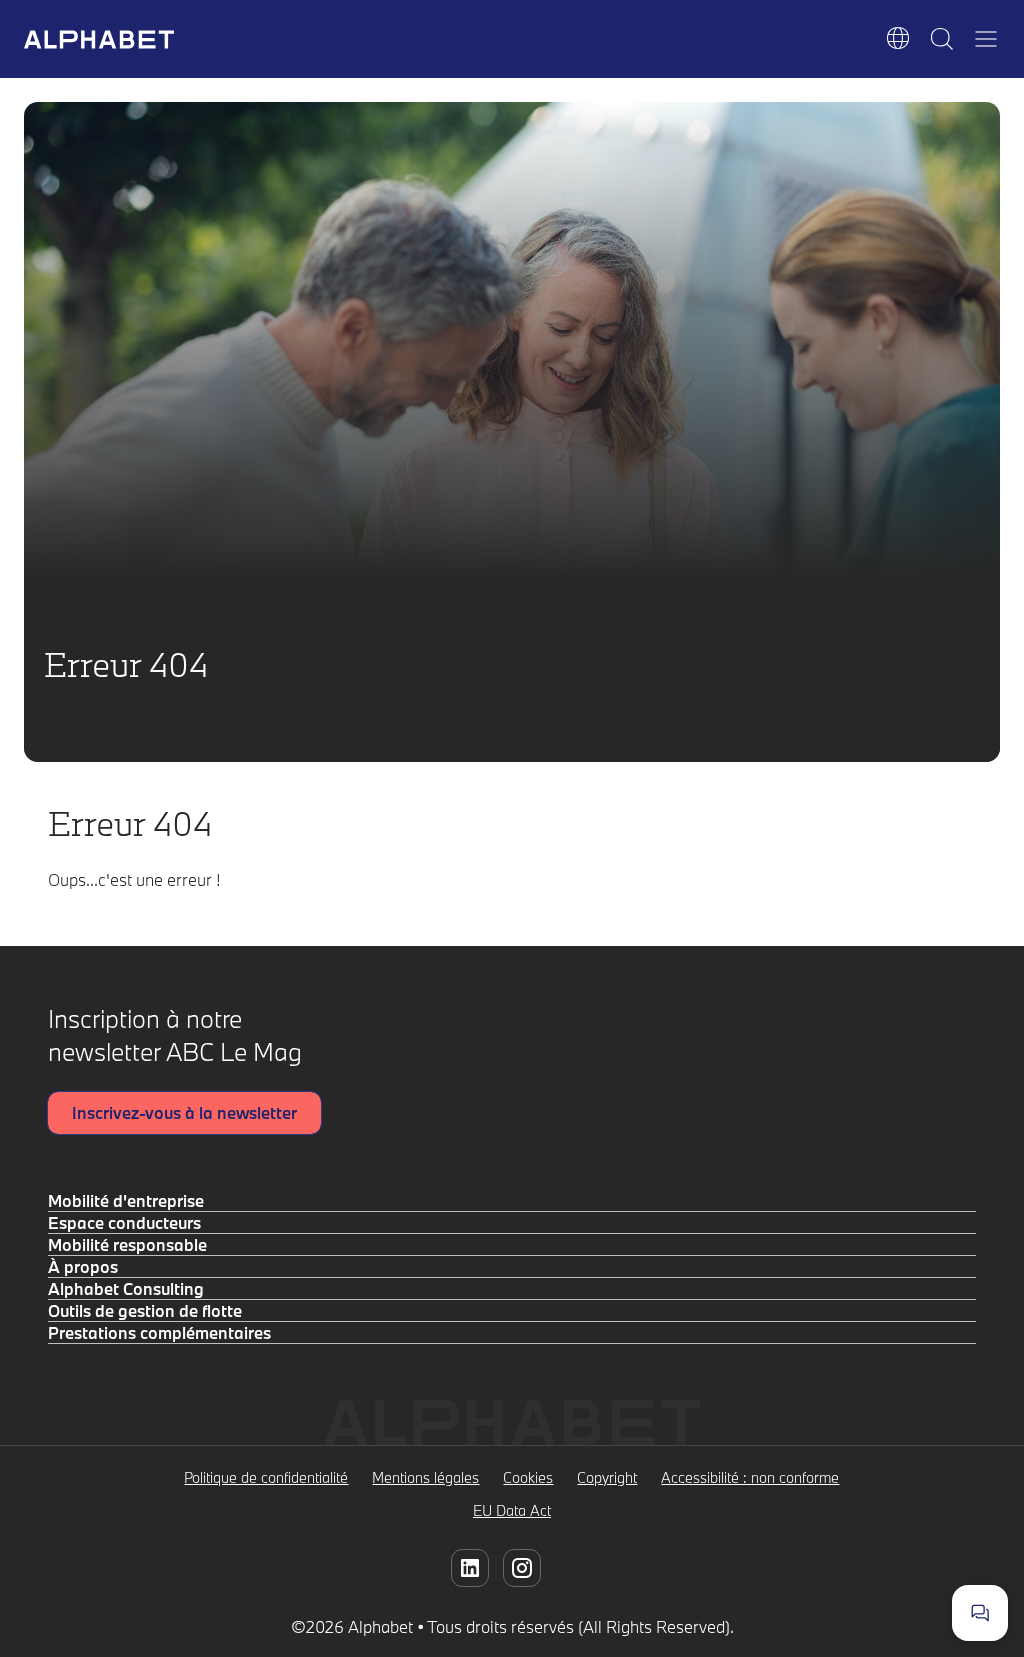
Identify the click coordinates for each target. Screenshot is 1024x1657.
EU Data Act (512, 1510)
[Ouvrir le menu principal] (986, 39)
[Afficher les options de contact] (980, 1613)
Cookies (528, 1477)
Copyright (607, 1477)
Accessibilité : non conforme (750, 1477)
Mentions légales (425, 1477)
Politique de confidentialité (266, 1477)
